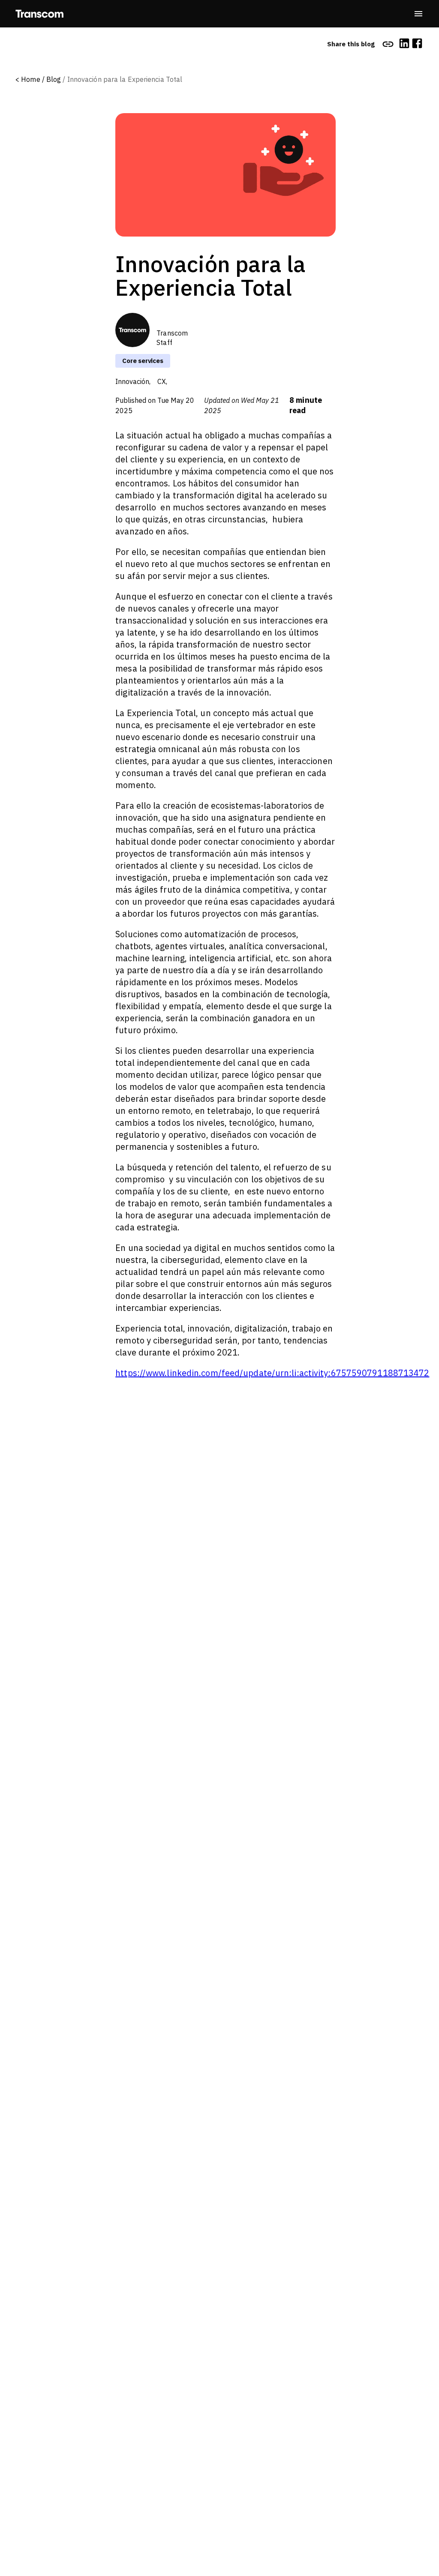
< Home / (30, 79)
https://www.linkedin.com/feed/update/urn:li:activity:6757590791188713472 (272, 1373)
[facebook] (417, 44)
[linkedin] (404, 44)
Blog (54, 79)
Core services (143, 361)
